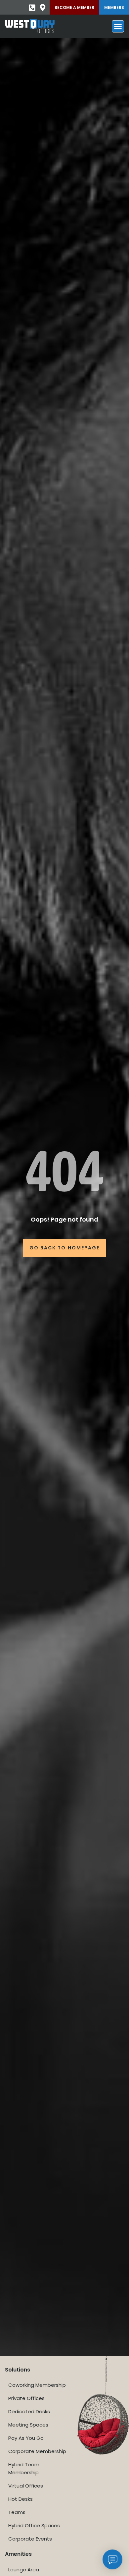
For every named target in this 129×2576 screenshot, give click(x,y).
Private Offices (26, 2398)
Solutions (18, 2370)
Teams (17, 2512)
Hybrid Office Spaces (34, 2525)
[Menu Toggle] (118, 26)
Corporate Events (30, 2539)
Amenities (18, 2554)
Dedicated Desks (29, 2411)
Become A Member (74, 7)
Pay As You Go (26, 2438)
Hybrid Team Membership (24, 2468)
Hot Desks (21, 2499)
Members (114, 7)
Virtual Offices (26, 2486)
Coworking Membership (37, 2385)
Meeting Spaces (28, 2425)
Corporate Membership (37, 2451)
